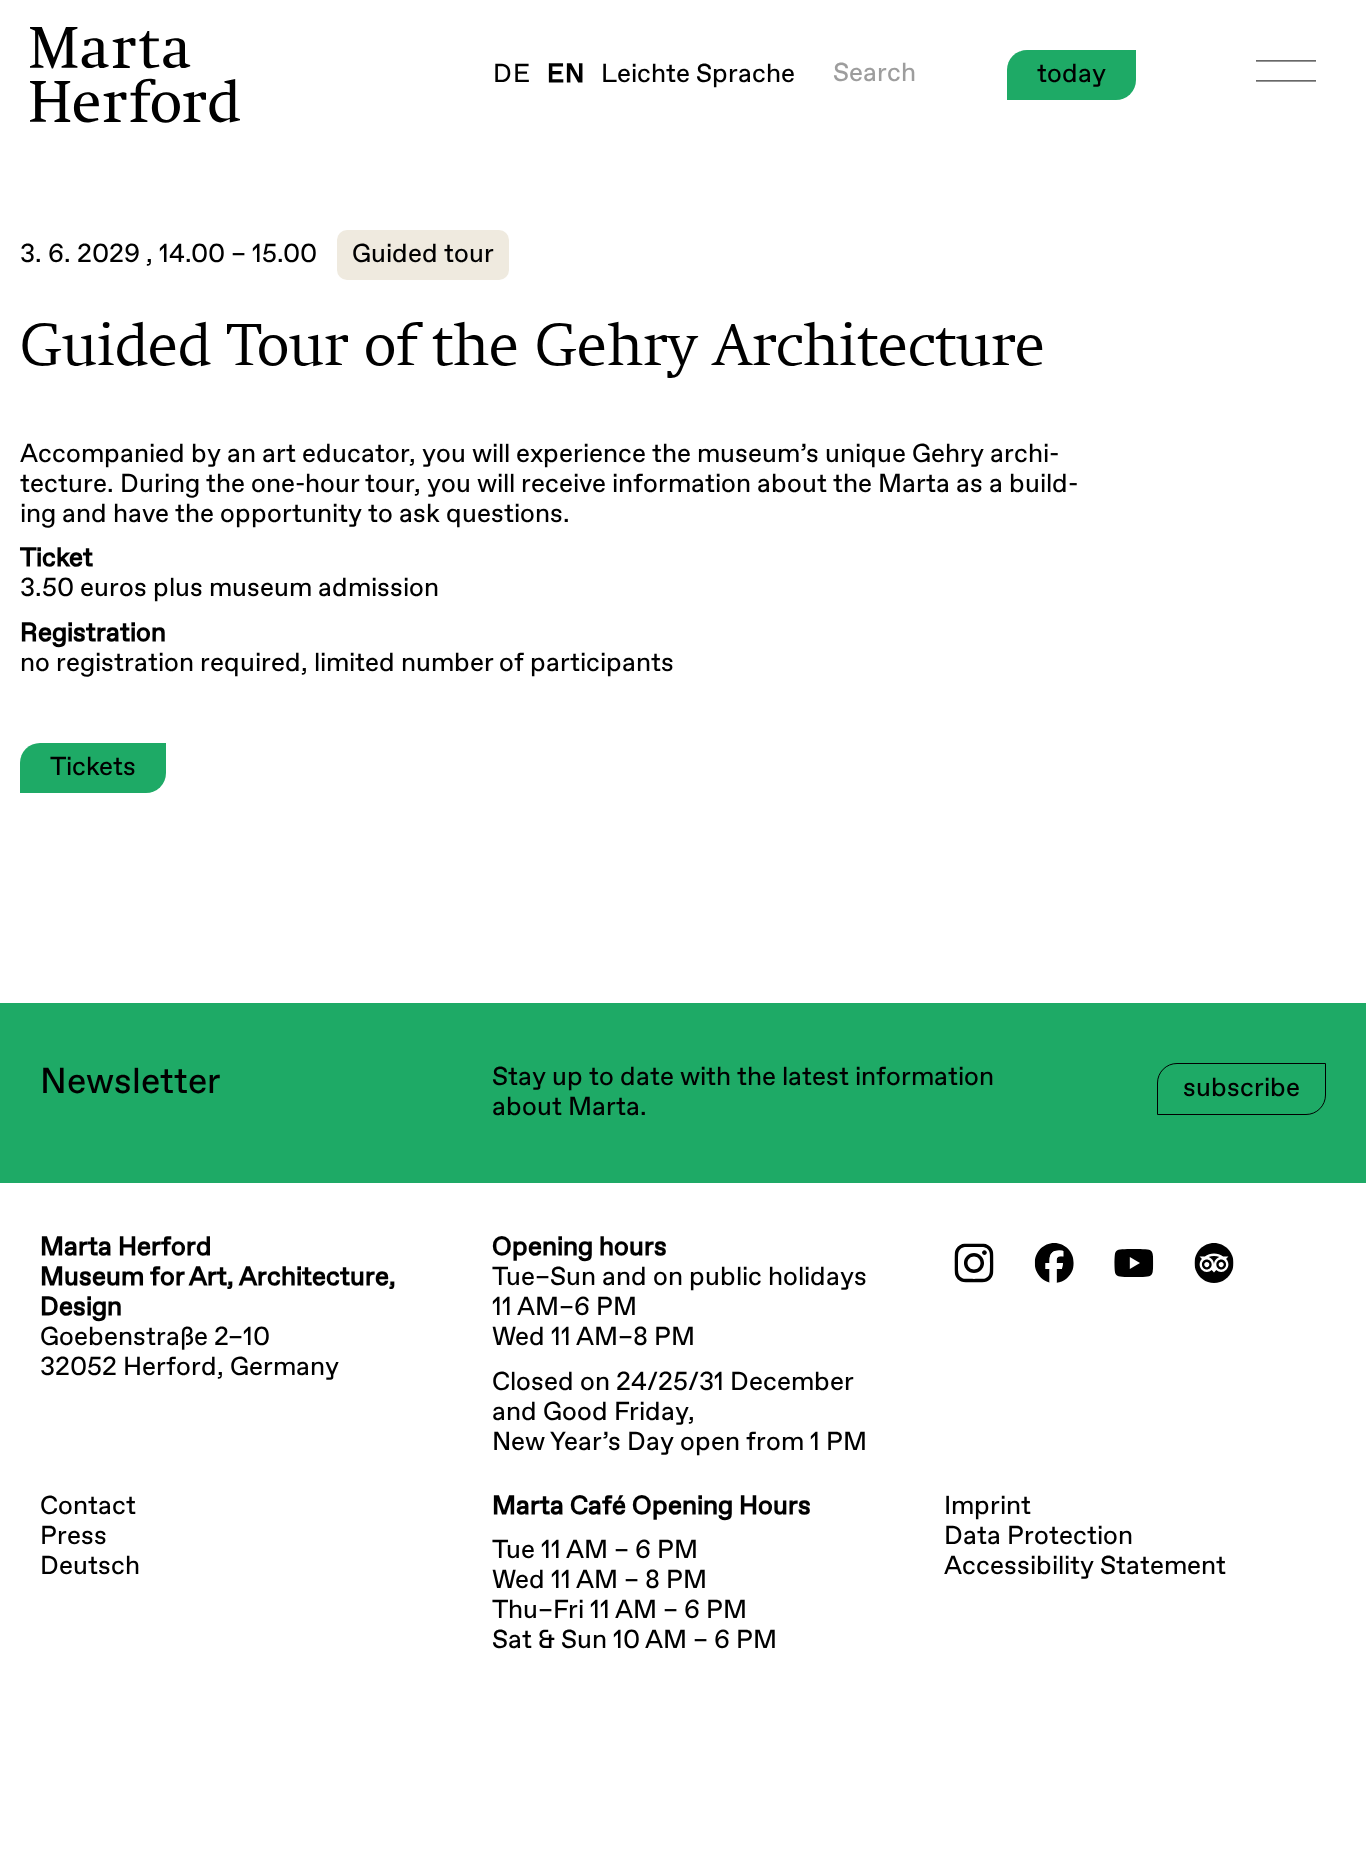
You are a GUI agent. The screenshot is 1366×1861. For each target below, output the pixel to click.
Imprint (987, 1507)
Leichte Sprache (698, 75)
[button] (423, 255)
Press (73, 1537)
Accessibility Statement (1085, 1567)
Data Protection (1038, 1537)
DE (512, 75)
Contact (88, 1507)
